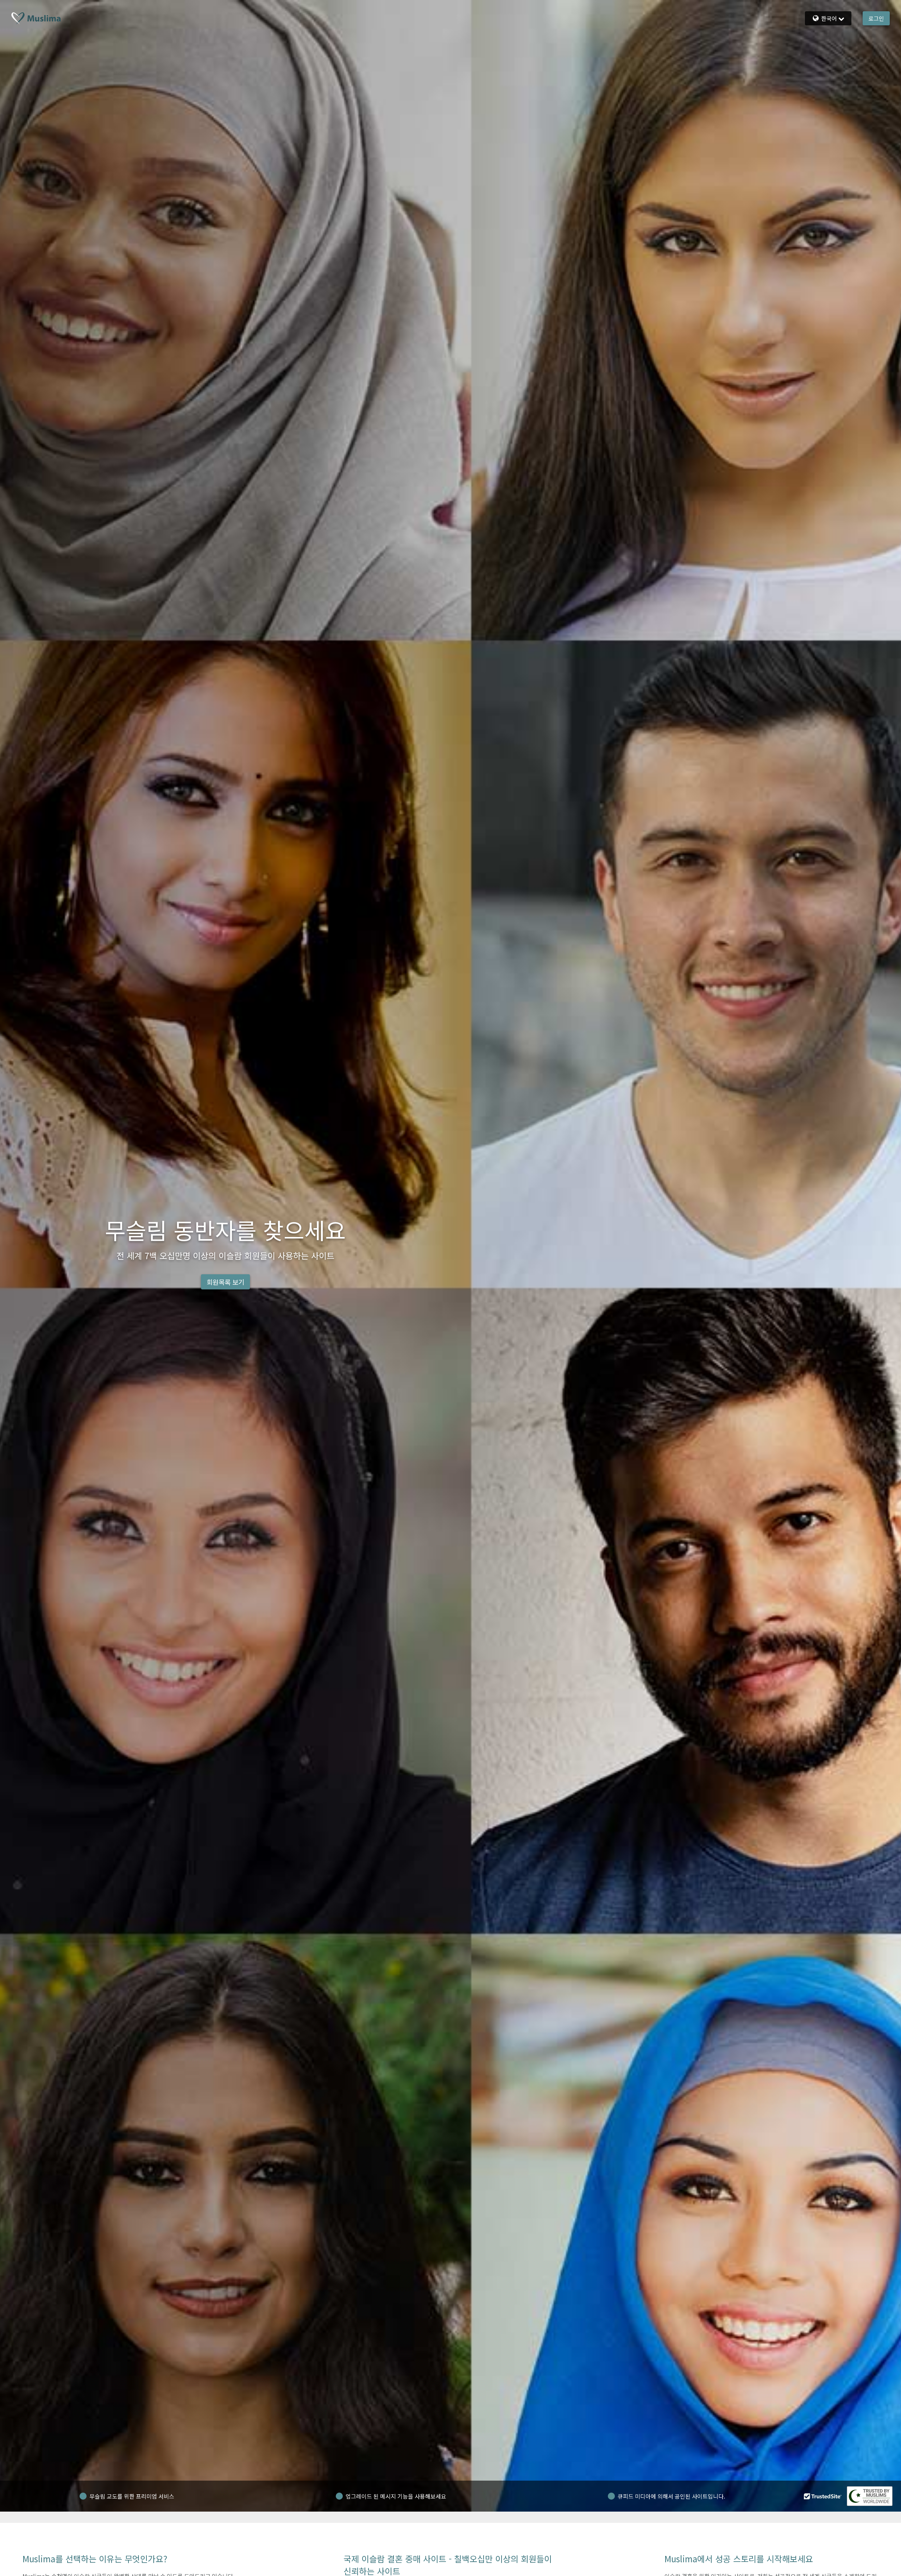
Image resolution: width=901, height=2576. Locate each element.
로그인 (876, 18)
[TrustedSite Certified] (823, 2496)
